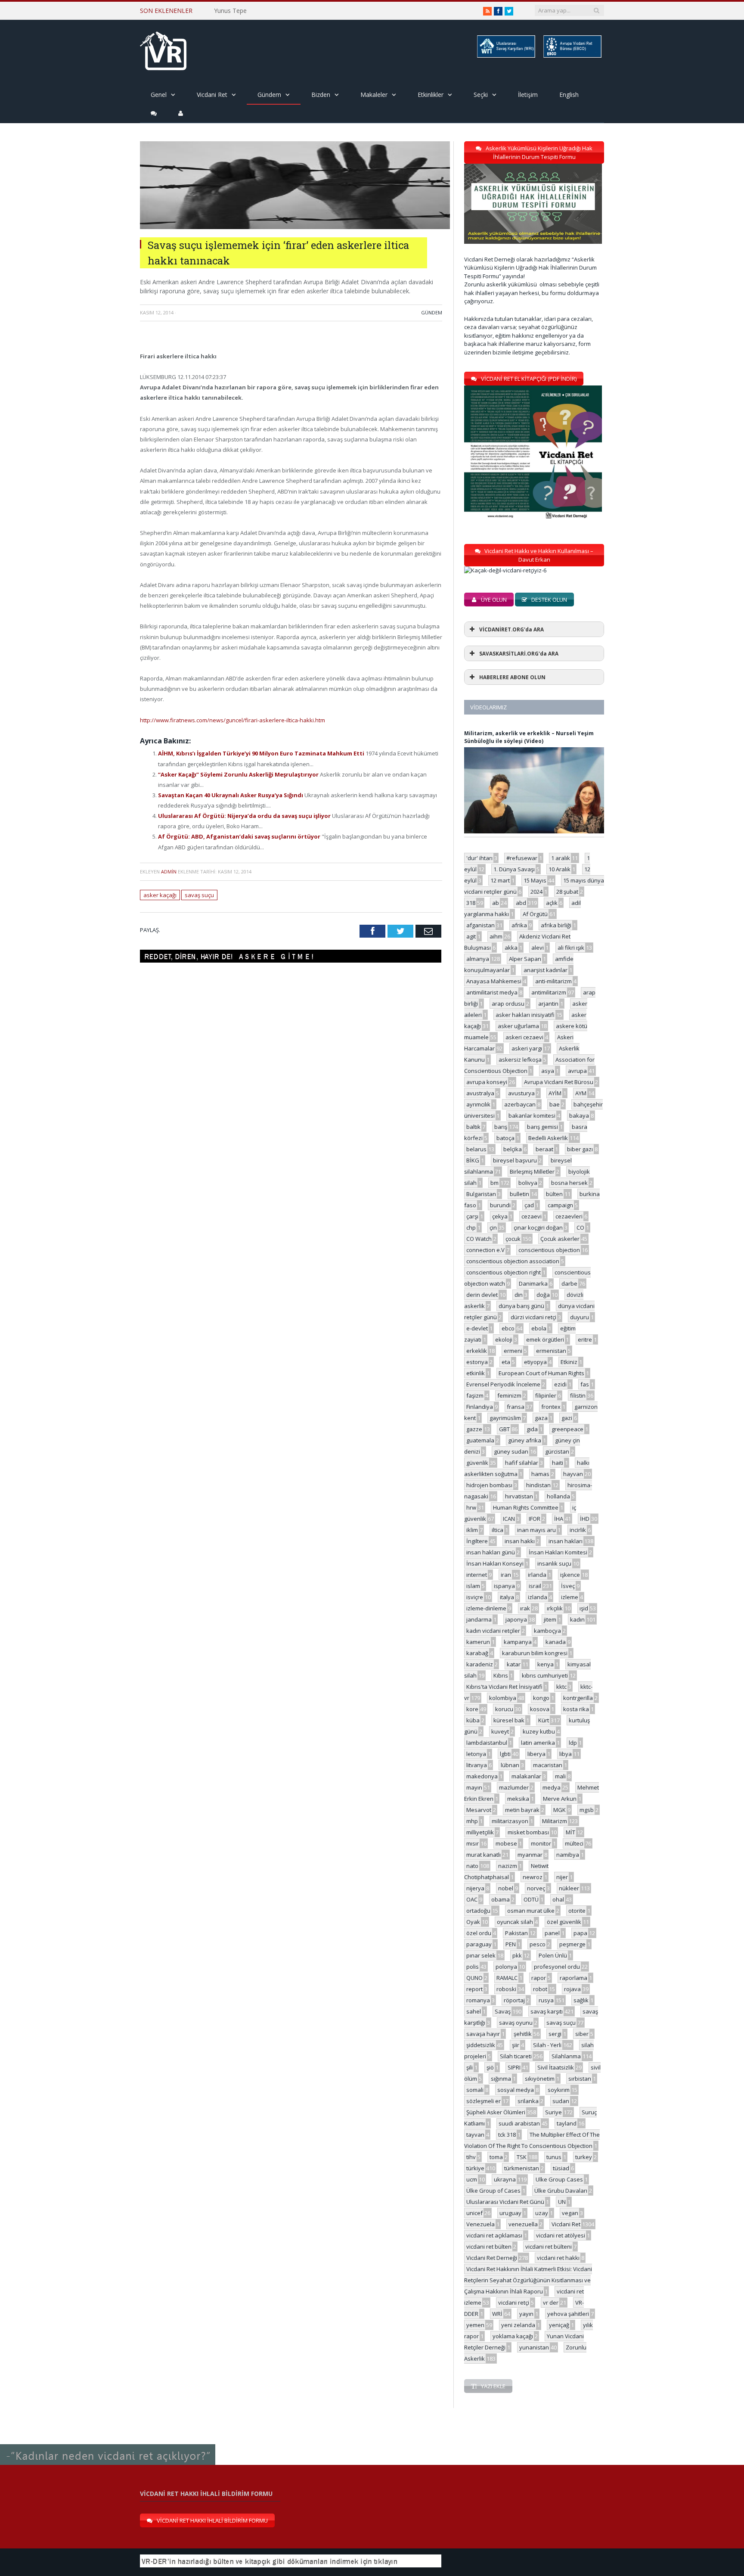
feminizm (509, 1395)
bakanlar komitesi (532, 1116)
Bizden (321, 95)
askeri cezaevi (524, 1037)
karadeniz (480, 1664)
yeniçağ (559, 2325)
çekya (500, 1216)
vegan (570, 2213)
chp (471, 1227)
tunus (554, 2157)
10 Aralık (560, 869)
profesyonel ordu (557, 1967)
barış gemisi (542, 1127)
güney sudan (511, 1451)
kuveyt (500, 1731)
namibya (568, 1855)
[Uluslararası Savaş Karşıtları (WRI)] (505, 56)
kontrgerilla (578, 1698)
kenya (546, 1664)
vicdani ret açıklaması (494, 2235)
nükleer (569, 1888)
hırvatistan (519, 1496)
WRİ (497, 2314)
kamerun (478, 1642)
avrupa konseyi (487, 1082)
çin (493, 1227)
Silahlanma (566, 2056)
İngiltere (477, 1541)
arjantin (548, 1004)
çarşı (472, 1216)
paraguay (479, 1944)
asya (548, 1071)
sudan (561, 2101)
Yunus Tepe (230, 11)
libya (566, 1754)
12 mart (500, 880)
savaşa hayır (483, 2034)
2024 (536, 892)
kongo (541, 1698)
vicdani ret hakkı (558, 2258)
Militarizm (555, 1821)
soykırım (559, 2090)
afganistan (480, 925)
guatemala (480, 1440)
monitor (541, 1843)
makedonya (482, 1776)
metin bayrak (522, 1810)
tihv (471, 2157)
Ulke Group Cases (559, 2179)
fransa (516, 1407)
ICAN (509, 1519)
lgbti (505, 1754)
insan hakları (566, 1541)
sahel (474, 2011)
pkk (517, 1955)
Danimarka (533, 1283)
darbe (569, 1283)
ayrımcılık (478, 1104)
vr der (551, 2303)
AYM (581, 1093)
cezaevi (532, 1216)
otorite (577, 1911)
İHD (585, 1519)
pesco (538, 1944)
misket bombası (528, 1832)
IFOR (535, 1519)
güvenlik (477, 1463)
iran (506, 1575)
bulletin (519, 1194)
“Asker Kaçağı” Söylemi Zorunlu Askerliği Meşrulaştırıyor (239, 774)
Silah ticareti (516, 2056)
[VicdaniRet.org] (163, 49)
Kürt (544, 1720)
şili (470, 2067)
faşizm (475, 1395)
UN (562, 2202)
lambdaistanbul (487, 1743)
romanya (478, 2000)
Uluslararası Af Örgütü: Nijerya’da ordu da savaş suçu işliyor (245, 816)
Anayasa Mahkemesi (494, 981)
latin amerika (538, 1743)
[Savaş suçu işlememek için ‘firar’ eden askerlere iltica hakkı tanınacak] (295, 227)
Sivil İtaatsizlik (556, 2067)
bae (555, 1104)
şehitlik (523, 2034)
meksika (518, 1799)
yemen (475, 2325)
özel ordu (479, 1933)
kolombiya (503, 1698)
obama (501, 1899)
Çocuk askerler (560, 1239)
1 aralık (561, 858)
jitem (550, 1619)
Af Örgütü (535, 914)
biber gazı (580, 1149)
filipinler (546, 1395)
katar (514, 1664)
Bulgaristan (481, 1194)
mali (560, 1776)
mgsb (587, 1810)
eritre (585, 1339)
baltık (473, 1127)
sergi (555, 2034)
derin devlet (482, 1295)
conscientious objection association (513, 1261)
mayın (474, 1787)
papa (580, 1933)
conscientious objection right (504, 1272)
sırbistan (580, 2079)
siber (582, 2034)
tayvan (475, 2135)
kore (472, 1709)
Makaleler (374, 95)
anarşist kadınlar (546, 970)
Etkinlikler (431, 95)
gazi (567, 1418)
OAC (472, 1899)
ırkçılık (555, 1608)
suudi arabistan (519, 2123)
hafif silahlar (522, 1463)
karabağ (477, 1653)
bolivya (528, 1183)
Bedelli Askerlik (548, 1138)
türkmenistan (522, 2168)
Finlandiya (480, 1407)
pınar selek (481, 1955)
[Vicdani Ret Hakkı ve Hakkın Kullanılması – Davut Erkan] (510, 570)
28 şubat (567, 892)
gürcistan (557, 1451)
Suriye (553, 2112)
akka (511, 948)
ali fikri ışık (571, 948)
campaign (560, 1205)
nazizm (508, 1866)
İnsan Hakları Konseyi (495, 1563)
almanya (478, 959)
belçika (513, 1149)
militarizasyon (510, 1821)
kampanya (518, 1642)
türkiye (475, 2168)
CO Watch (479, 1239)
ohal (558, 1899)
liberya (536, 1754)
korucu (504, 1709)
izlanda (538, 1597)
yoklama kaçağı (513, 2336)
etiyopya (535, 1362)
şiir (516, 2045)
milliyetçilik (480, 1832)
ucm (472, 2179)
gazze (474, 1429)
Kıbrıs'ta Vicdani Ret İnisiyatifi (504, 1687)
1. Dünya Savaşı (514, 869)
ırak (525, 1608)
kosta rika (576, 1709)
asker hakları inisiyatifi (525, 1015)
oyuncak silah (515, 1922)
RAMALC (507, 1978)
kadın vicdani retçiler (493, 1631)
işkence (570, 1575)
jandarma (479, 1619)
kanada (556, 1642)
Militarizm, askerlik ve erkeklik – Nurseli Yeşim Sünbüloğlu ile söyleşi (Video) (529, 737)
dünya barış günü (521, 1306)
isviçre (475, 1597)
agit (471, 936)
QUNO (474, 1978)
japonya (516, 1619)
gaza (541, 1418)
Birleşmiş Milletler (532, 1171)
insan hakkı (520, 1541)
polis (473, 1967)
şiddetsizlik (481, 2045)
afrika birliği (556, 925)
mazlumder (514, 1787)
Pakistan (516, 1933)
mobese (506, 1843)
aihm (496, 936)
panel (552, 1933)
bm (494, 1183)
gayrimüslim (505, 1418)
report (474, 1989)
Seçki (481, 95)
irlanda (537, 1575)
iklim (472, 1530)
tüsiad (561, 2168)
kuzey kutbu (539, 1731)
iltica (498, 1530)
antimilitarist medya (492, 992)
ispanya (504, 1586)
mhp (472, 1821)
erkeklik (477, 1351)
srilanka (528, 2101)
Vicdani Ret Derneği (492, 2258)
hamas (540, 1474)
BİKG (473, 1160)
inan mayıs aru (536, 1530)
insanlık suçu (554, 1563)
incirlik (578, 1530)
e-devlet (477, 1328)
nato (472, 1866)
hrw (471, 1507)
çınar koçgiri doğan (538, 1227)
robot (540, 1989)
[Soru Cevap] (108, 2445)
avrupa (577, 1071)
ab (496, 903)
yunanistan (534, 2347)
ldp (573, 1743)
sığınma (501, 2079)
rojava (572, 1989)
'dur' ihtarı (479, 858)
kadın (577, 1619)
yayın (526, 2314)
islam (473, 1586)
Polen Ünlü (553, 1955)
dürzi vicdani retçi (533, 1317)
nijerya (475, 1888)
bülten (554, 1194)
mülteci (574, 1843)
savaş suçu (199, 895)
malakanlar (526, 1776)
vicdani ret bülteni (549, 2247)
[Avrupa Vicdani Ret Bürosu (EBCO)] (572, 56)
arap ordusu (508, 1004)
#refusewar (522, 858)
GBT (504, 1429)
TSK (522, 2157)
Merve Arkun (560, 1799)
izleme (570, 1597)
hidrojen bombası (489, 1485)
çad (529, 1205)
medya (552, 1787)
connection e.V (485, 1250)
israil (535, 1586)
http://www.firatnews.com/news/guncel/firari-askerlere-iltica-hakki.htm (232, 720)
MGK (560, 1810)
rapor (539, 1978)
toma (496, 2157)
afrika (519, 925)
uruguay (510, 2213)
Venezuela (480, 2224)
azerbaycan (520, 1104)
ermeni (513, 1351)
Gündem (269, 95)
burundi (500, 1205)
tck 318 (507, 2135)
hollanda (558, 1496)
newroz (533, 1877)
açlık (552, 903)
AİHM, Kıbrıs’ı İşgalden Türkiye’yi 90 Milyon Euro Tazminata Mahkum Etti (262, 753)
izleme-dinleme (486, 1608)
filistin (578, 1395)
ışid (584, 1608)
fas (585, 1384)
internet (477, 1575)
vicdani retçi (514, 2303)
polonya (506, 1967)
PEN (511, 1944)
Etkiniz (569, 1362)
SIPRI (514, 2067)
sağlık (581, 2000)
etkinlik (476, 1373)
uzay (542, 2213)
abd (521, 903)
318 (471, 903)
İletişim (528, 95)
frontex (551, 1407)
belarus (476, 1149)
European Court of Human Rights (541, 1373)
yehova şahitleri (568, 2314)
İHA (559, 1519)
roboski (506, 1989)
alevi (538, 948)
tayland (567, 2123)
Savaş (503, 2011)
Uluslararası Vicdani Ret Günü (505, 2202)
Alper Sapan (525, 959)
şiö (490, 2067)
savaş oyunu (516, 2023)
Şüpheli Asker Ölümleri (496, 2112)
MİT (570, 1832)
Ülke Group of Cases (493, 2191)
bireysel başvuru (515, 1160)
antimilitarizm (549, 992)
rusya (546, 2000)
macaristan (548, 1765)
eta (506, 1362)
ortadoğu (478, 1911)
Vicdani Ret (212, 95)
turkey (584, 2157)
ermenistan (551, 1351)
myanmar (530, 1855)
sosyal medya (516, 2090)
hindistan (538, 1485)
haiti (558, 1463)
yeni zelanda (518, 2325)
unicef (474, 2213)
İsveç (568, 1586)
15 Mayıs (535, 880)
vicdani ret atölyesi (561, 2235)
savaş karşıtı (547, 2011)
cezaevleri (569, 1216)
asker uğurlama (518, 1026)
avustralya (480, 1093)
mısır (473, 1843)
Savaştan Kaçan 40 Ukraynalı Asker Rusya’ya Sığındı (231, 795)
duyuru (580, 1317)
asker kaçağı (160, 895)
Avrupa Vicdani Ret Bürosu (559, 1082)
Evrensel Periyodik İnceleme (503, 1384)
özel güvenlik (564, 1922)
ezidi (560, 1384)
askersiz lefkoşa (520, 1060)
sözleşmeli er (484, 2101)
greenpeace (567, 1429)
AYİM (555, 1093)
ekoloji (504, 1339)
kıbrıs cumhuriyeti (545, 1675)
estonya (477, 1362)
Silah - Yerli (547, 2045)
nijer (562, 1877)
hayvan (573, 1474)
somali (475, 2090)
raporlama (573, 1978)
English (569, 95)
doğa (543, 1295)
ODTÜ (531, 1899)
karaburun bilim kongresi (535, 1653)
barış (501, 1127)
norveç (536, 1888)
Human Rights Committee (526, 1507)
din (519, 1295)
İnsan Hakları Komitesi (558, 1552)
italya (507, 1597)
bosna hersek (569, 1183)
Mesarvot (479, 1810)
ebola (539, 1328)
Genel (159, 95)
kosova (540, 1709)
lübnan (510, 1765)
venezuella (523, 2224)
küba (473, 1720)
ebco (508, 1328)
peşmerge (572, 1944)
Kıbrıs (501, 1675)
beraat (544, 1149)
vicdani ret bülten (489, 2247)
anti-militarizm (553, 981)
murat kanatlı (484, 1855)
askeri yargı (527, 1048)
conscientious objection (549, 1250)
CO (580, 1227)
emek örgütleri (545, 1339)
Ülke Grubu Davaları (561, 2191)
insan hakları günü (491, 1552)
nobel (506, 1888)
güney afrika (525, 1440)
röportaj (514, 2000)
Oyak (473, 1922)
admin (169, 872)
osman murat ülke (531, 1911)
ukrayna (505, 2179)
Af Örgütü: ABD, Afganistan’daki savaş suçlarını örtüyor (240, 836)
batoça (505, 1138)
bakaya (579, 1116)
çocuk (513, 1239)
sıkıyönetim (540, 2079)
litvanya (477, 1765)
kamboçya (547, 1631)
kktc (561, 1687)
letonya (476, 1754)
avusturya (521, 1093)
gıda (532, 1429)
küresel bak (509, 1720)
